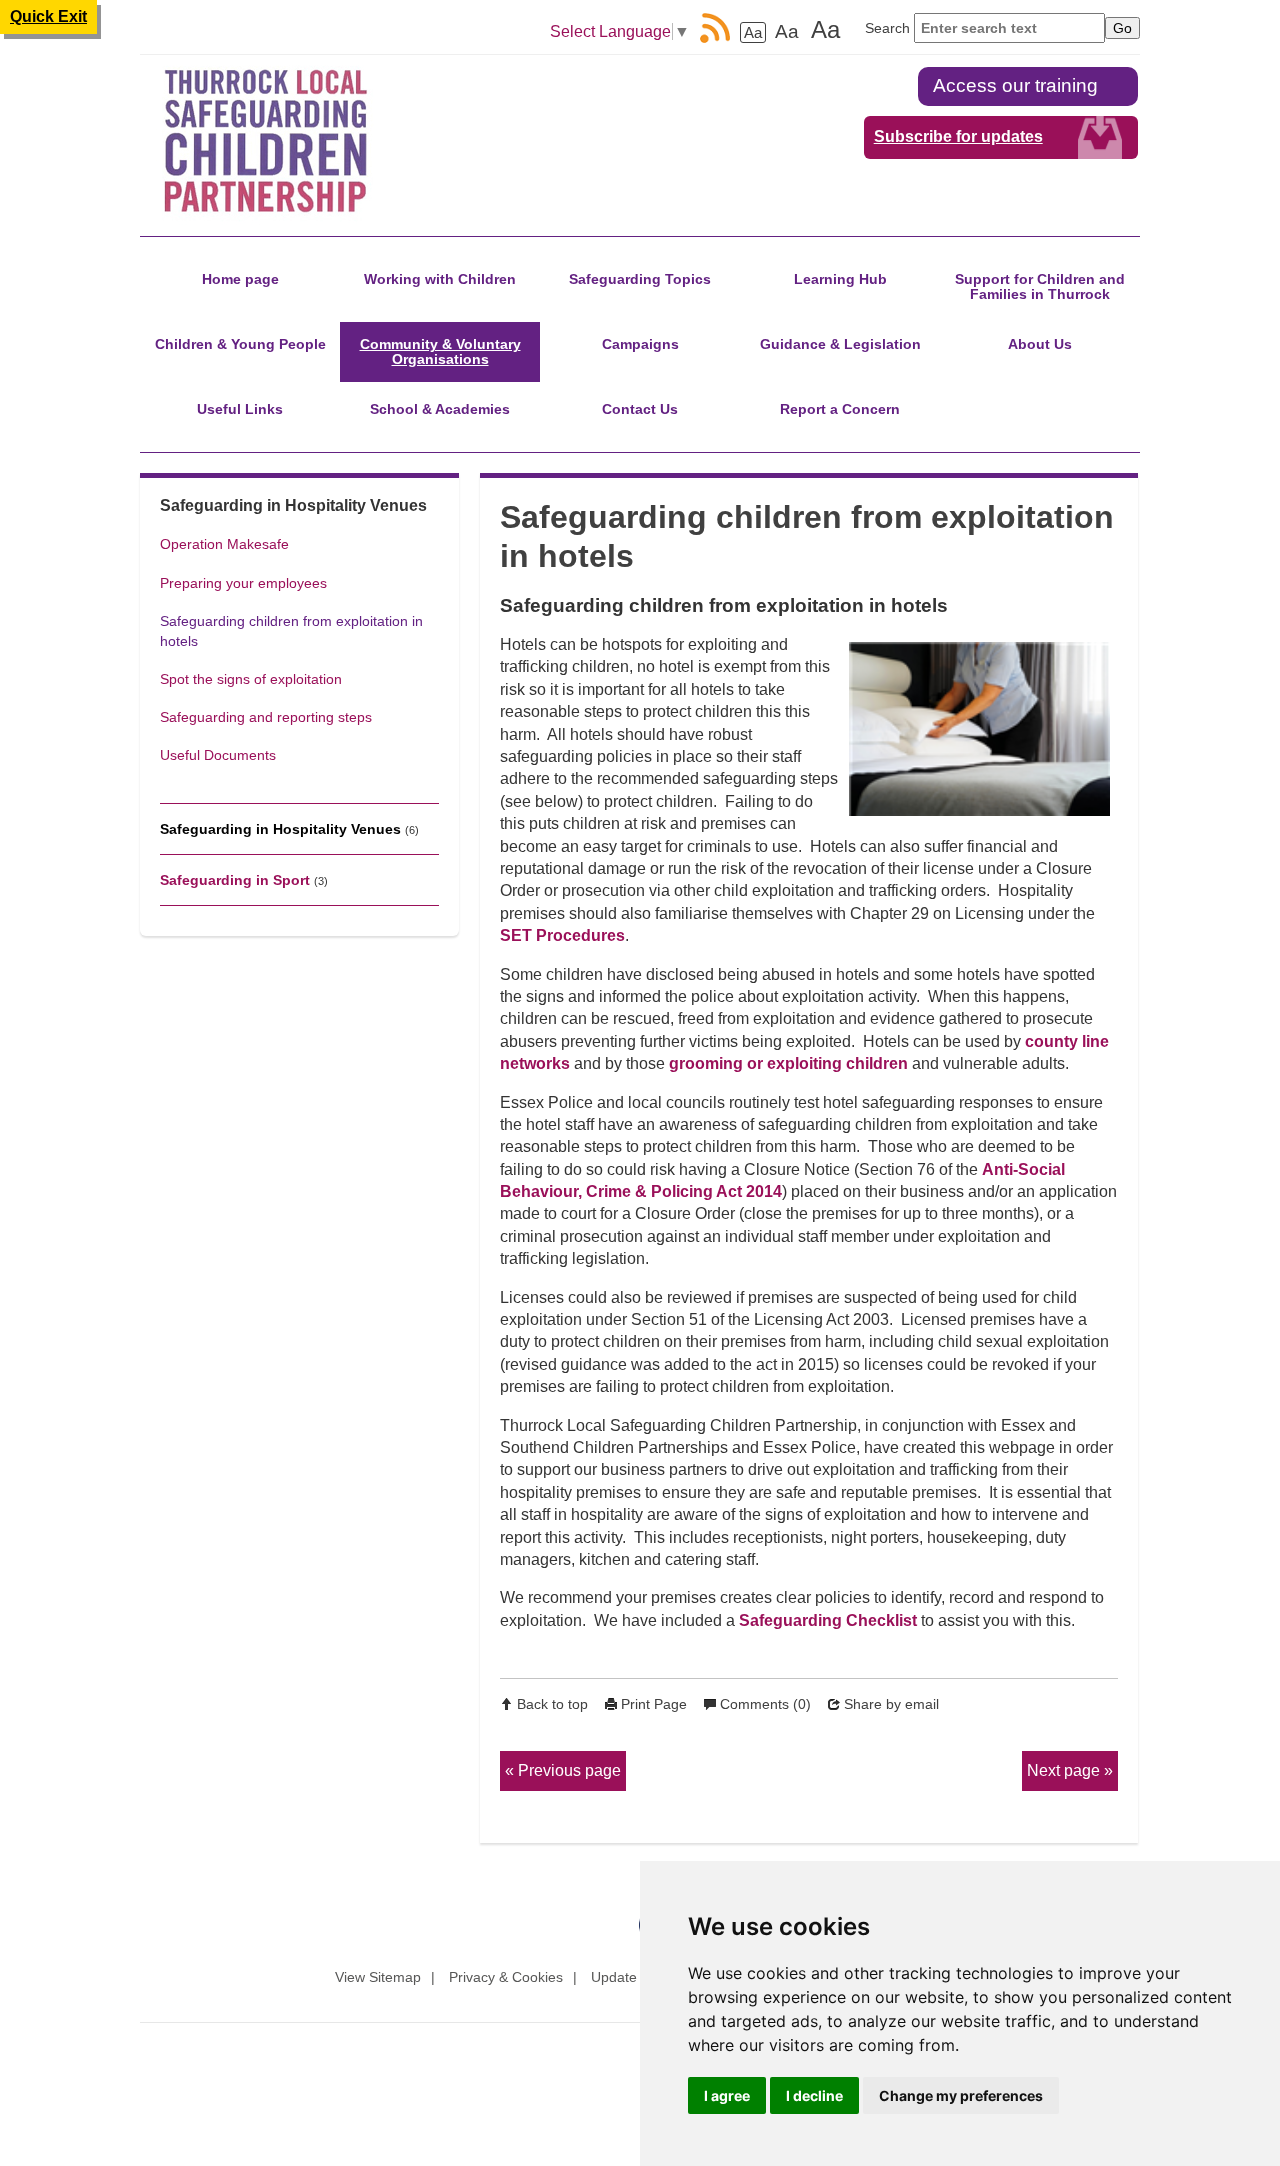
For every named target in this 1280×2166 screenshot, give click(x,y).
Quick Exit (48, 16)
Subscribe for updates (958, 136)
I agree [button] (727, 2095)
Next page (1063, 1770)
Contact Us (640, 409)
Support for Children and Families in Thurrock (1040, 286)
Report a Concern (840, 409)
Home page (240, 279)
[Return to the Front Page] (288, 141)
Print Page (654, 1704)
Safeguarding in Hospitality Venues (280, 829)
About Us (1040, 344)
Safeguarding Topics (640, 279)
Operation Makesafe (224, 544)
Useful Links (240, 409)
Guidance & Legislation (840, 344)
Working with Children (440, 279)
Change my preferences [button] (961, 2095)
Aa (753, 32)
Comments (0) (765, 1704)
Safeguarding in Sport (235, 880)
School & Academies (440, 409)
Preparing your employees (243, 583)
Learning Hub (840, 279)
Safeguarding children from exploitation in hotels (291, 631)
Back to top (552, 1704)
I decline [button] (814, 2095)
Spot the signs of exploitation (251, 679)
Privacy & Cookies (506, 1977)
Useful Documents (218, 755)
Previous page (569, 1770)
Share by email (891, 1704)
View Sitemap (378, 1977)
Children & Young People (240, 344)
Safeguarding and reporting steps (266, 717)
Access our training (1015, 85)
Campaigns (640, 344)
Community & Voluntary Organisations (440, 351)
